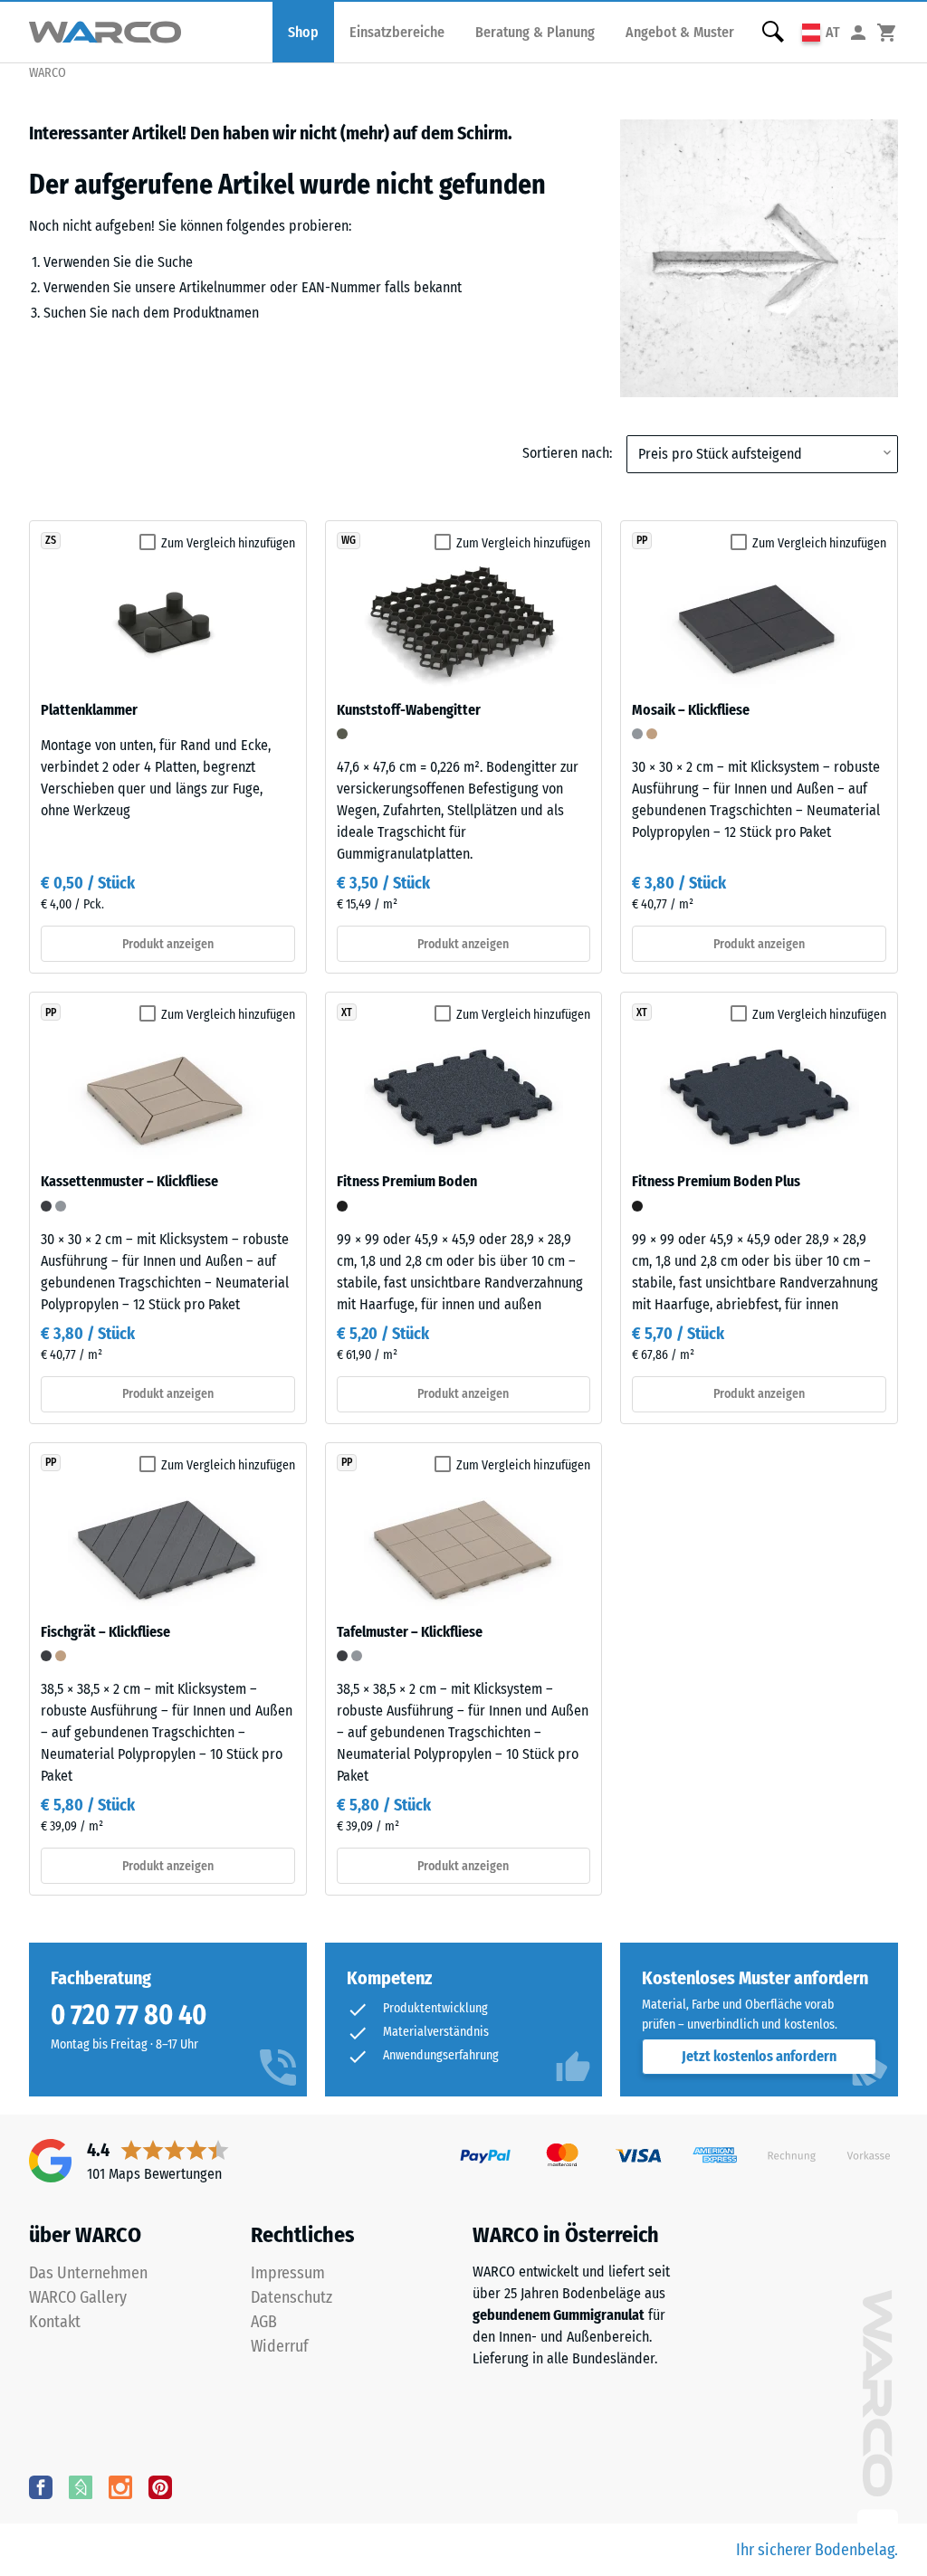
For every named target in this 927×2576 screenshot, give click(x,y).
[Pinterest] (160, 2486)
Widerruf (280, 2346)
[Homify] (81, 2486)
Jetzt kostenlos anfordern (759, 2056)
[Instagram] (120, 2486)
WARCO (48, 73)
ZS (51, 540)
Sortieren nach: (567, 453)
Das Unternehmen (88, 2273)
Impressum (288, 2273)
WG (349, 540)
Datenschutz (291, 2297)
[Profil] (858, 32)
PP (642, 540)
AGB (264, 2322)
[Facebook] (41, 2486)
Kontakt (55, 2322)
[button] (821, 32)
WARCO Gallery (78, 2297)
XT (347, 1012)
